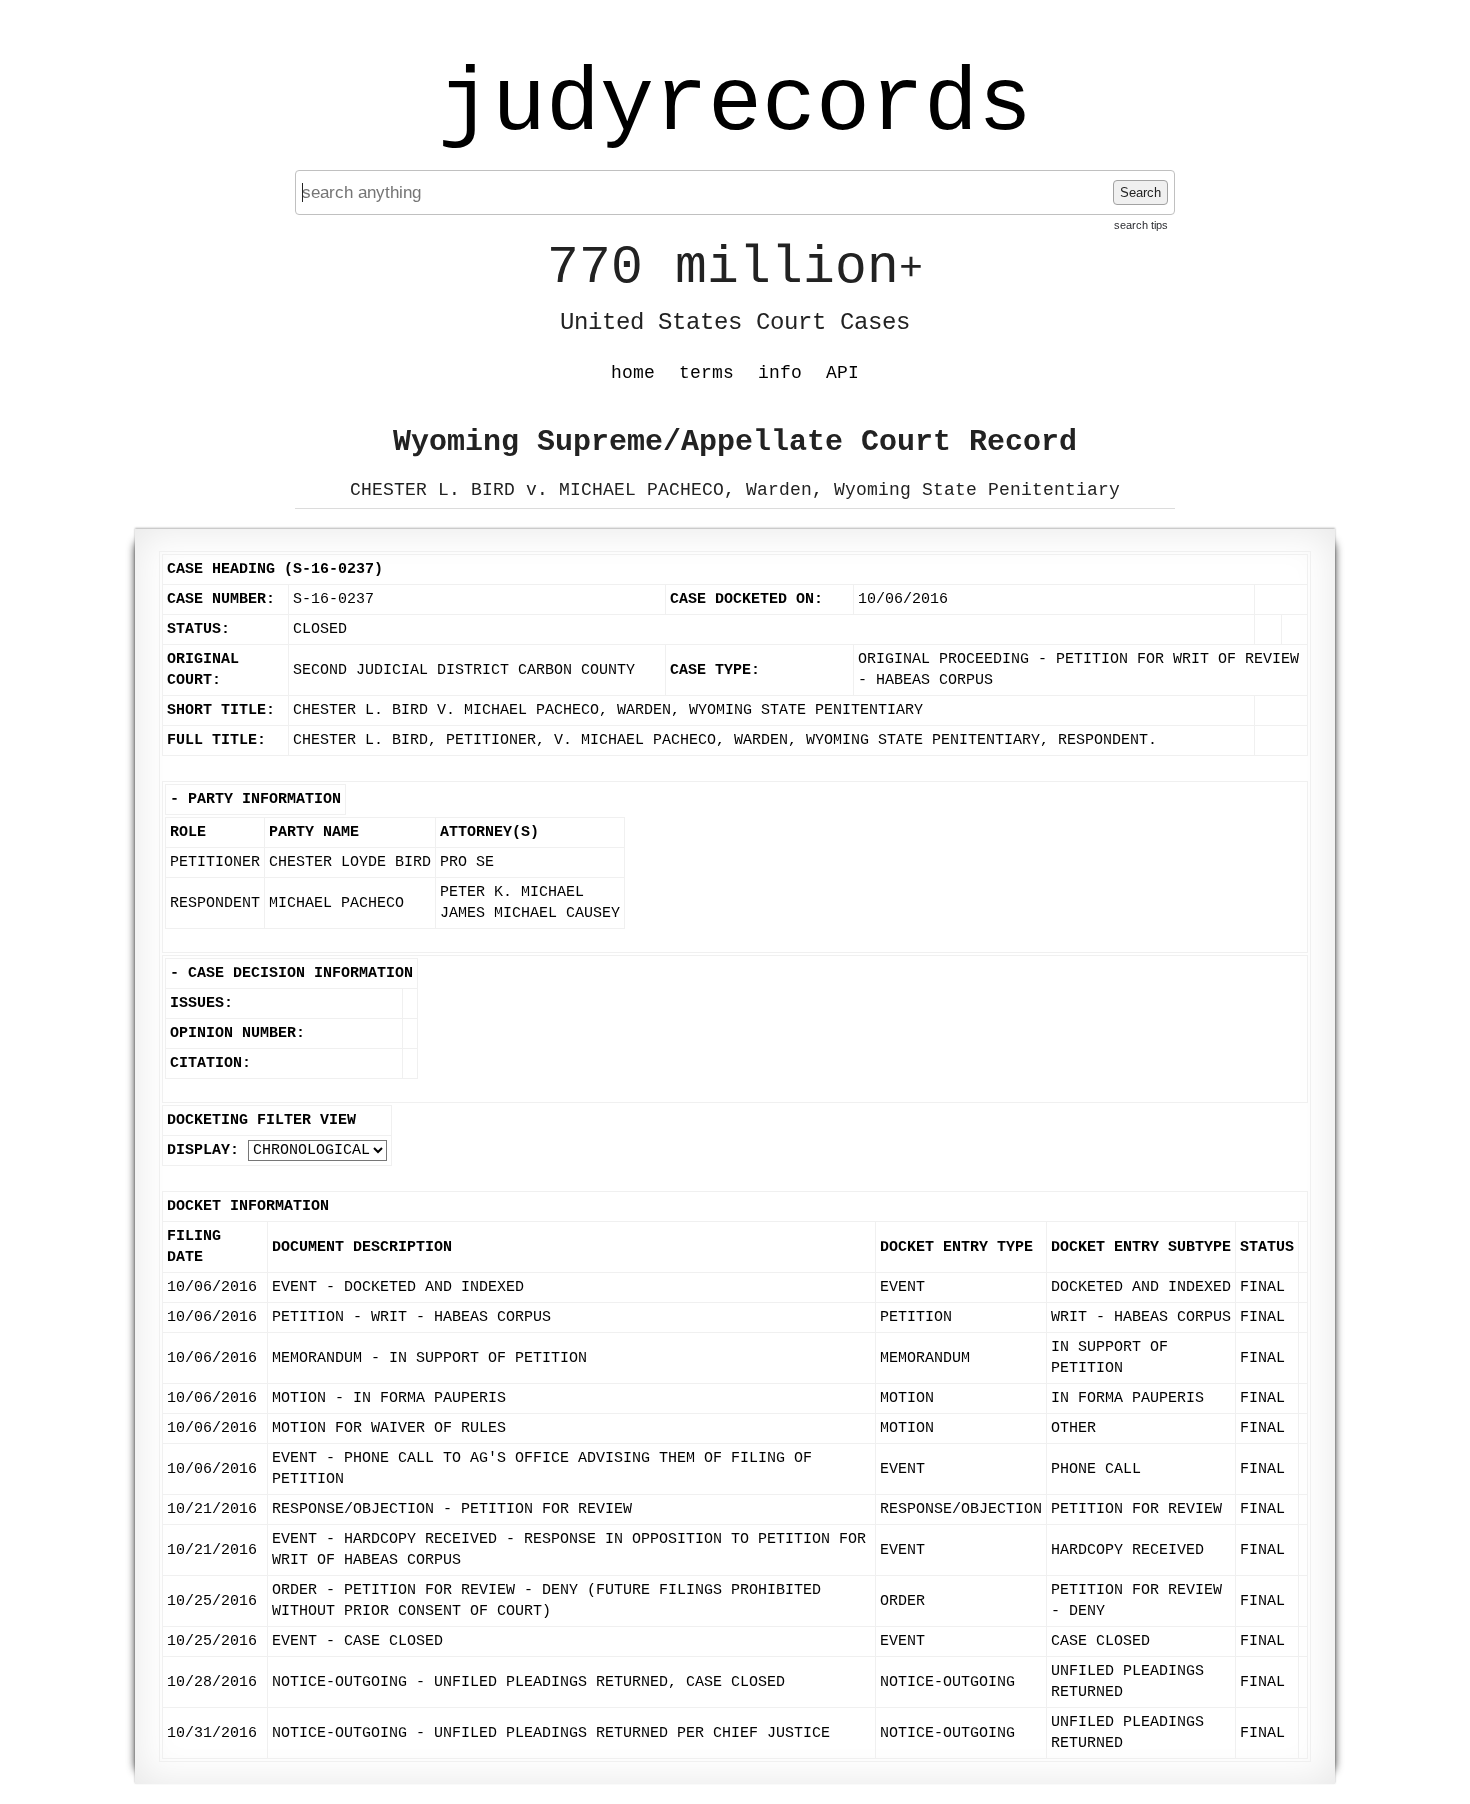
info (780, 373)
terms (706, 373)
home (633, 373)
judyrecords (735, 105)
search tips (1141, 225)
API (842, 373)
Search (1140, 192)
